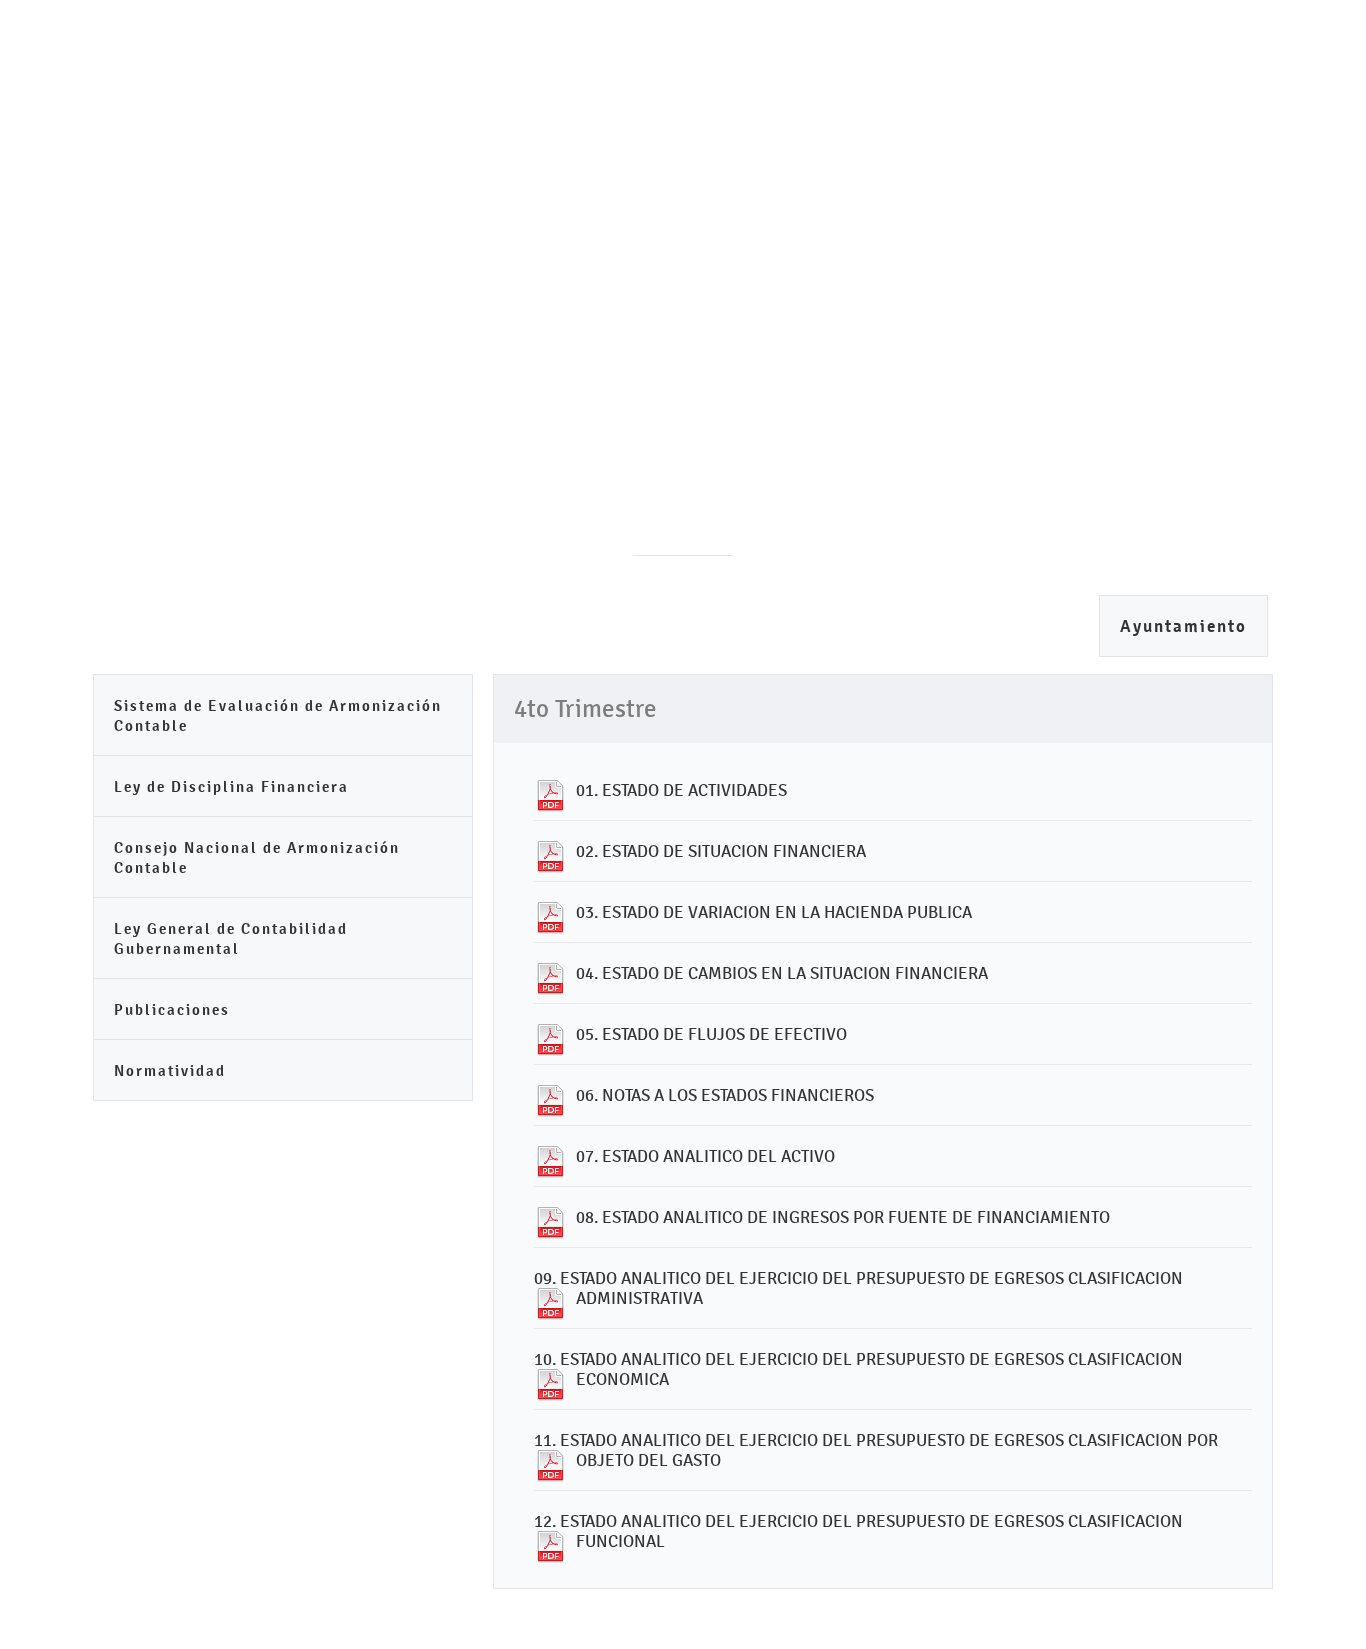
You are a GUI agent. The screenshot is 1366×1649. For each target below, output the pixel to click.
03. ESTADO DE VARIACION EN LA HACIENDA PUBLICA (774, 912)
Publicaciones (172, 1009)
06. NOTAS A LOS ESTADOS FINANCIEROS (725, 1095)
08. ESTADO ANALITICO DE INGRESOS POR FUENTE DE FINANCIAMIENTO (843, 1217)
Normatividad (170, 1070)
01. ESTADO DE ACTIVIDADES (681, 790)
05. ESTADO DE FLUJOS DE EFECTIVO (711, 1034)
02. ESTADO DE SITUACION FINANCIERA (721, 851)
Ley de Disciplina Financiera (231, 786)
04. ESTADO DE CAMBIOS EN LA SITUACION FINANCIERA (782, 973)
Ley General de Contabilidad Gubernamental (231, 938)
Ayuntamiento (1183, 626)
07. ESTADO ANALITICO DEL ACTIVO (705, 1156)
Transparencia (879, 185)
